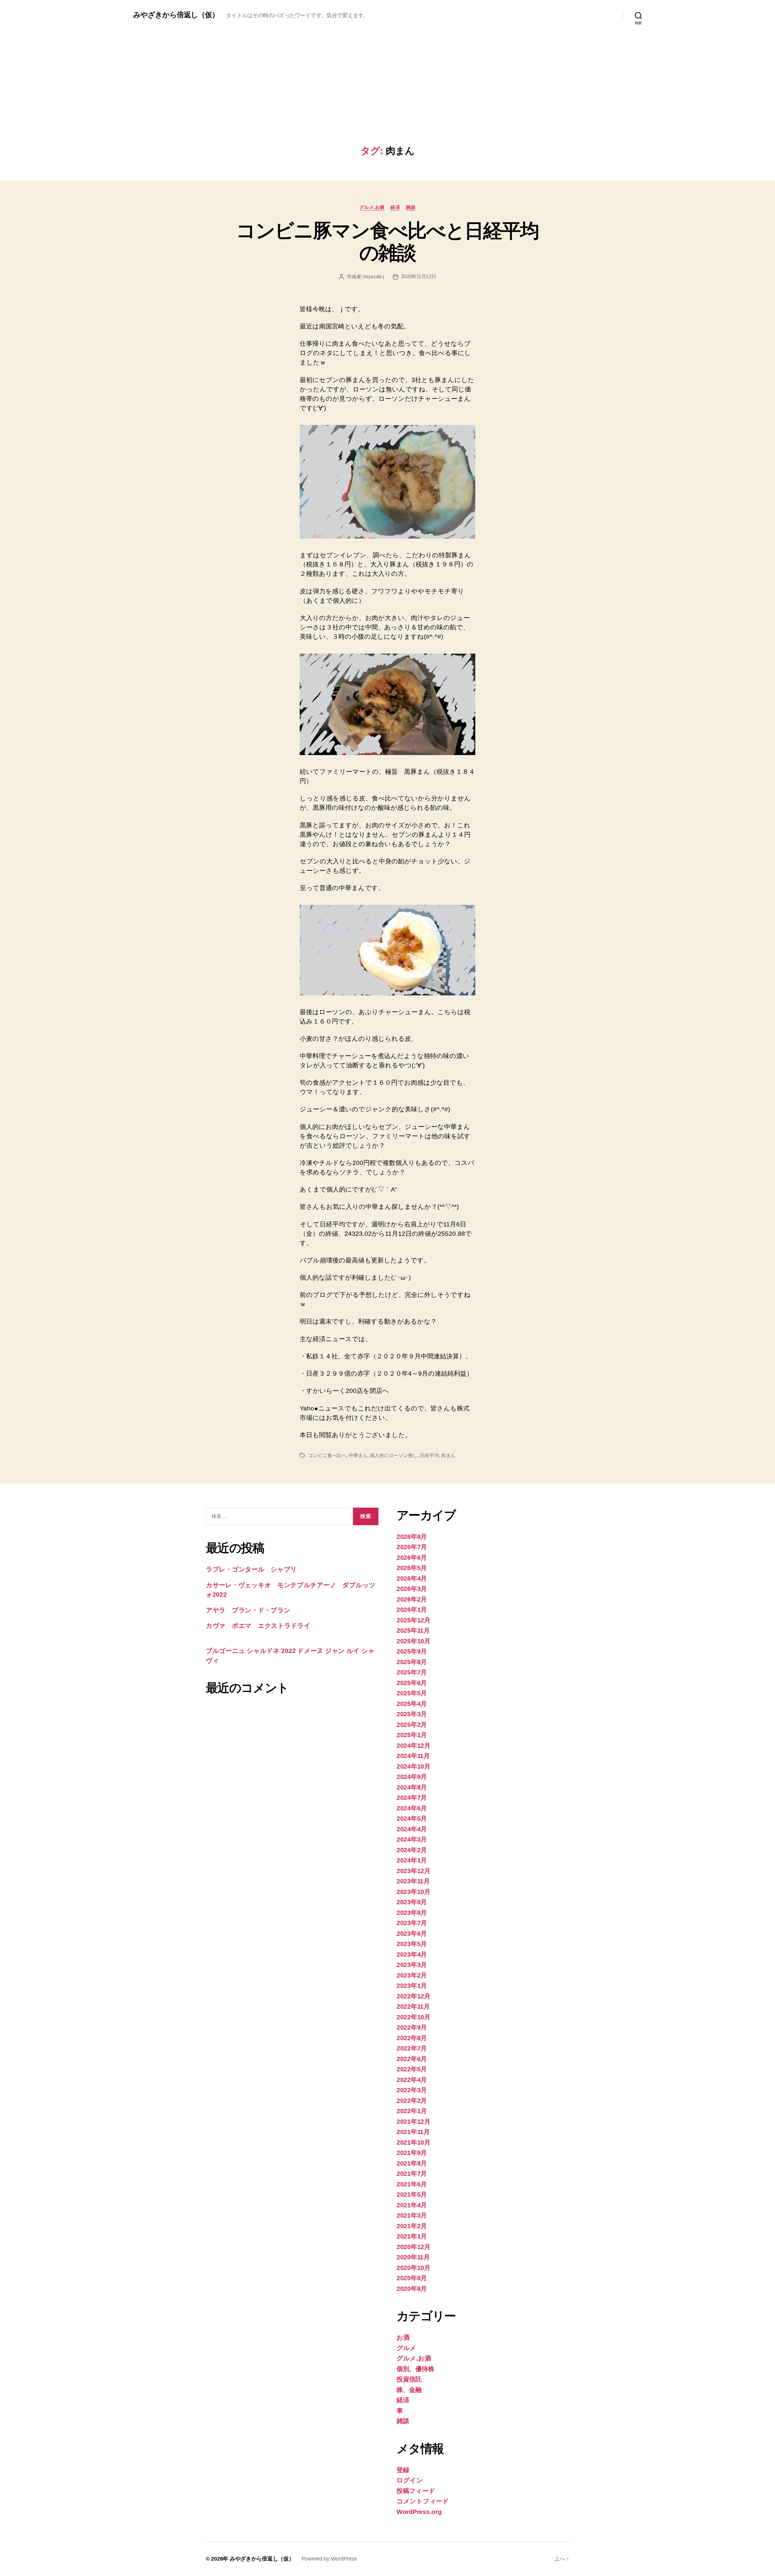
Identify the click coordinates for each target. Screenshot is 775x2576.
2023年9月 (412, 1902)
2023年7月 (412, 1923)
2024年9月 (412, 1777)
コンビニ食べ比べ (327, 1455)
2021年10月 (414, 2142)
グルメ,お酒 (372, 207)
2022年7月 (412, 2048)
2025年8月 (412, 1662)
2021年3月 (412, 2215)
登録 (403, 2470)
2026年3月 (412, 1589)
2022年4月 (412, 2080)
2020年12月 (414, 2247)
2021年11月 (413, 2132)
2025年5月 (412, 1693)
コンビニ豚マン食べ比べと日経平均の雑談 (387, 242)
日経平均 (429, 1455)
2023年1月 (412, 1986)
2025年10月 (414, 1641)
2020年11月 (413, 2257)
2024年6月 (412, 1808)
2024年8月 (412, 1787)
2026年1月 (412, 1610)
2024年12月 (414, 1745)
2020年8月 (412, 2289)
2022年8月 (412, 2038)
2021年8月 (412, 2163)
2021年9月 (412, 2153)
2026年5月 (412, 1568)
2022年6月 (412, 2059)
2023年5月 (412, 1944)
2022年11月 (413, 2006)
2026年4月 (412, 1578)
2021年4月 (412, 2205)
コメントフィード (423, 2501)
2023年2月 (412, 1975)
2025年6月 (412, 1683)
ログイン (410, 2480)
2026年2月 (412, 1599)
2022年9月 (412, 2027)
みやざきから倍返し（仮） (176, 15)
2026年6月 (412, 1557)
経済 (395, 207)
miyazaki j (374, 277)
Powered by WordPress (329, 2559)
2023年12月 (414, 1871)
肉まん (448, 1455)
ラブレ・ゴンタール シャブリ (251, 1569)
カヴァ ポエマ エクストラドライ (258, 1626)
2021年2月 (412, 2226)
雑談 (411, 207)
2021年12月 (414, 2121)
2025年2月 (412, 1725)
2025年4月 (412, 1704)
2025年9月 (412, 1651)
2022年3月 (412, 2090)
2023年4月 (412, 1954)
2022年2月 (412, 2101)
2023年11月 (413, 1881)
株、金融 (409, 2390)
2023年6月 (412, 1933)
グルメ (406, 2348)
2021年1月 (412, 2236)
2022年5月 (412, 2069)
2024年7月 (412, 1798)
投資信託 (409, 2379)
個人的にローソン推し (394, 1455)
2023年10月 (414, 1892)
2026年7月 (412, 1547)
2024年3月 (412, 1839)
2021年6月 (412, 2184)
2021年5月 (412, 2194)
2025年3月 (412, 1714)
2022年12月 (414, 1996)
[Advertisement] (387, 100)
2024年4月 (412, 1829)
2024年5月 (412, 1818)
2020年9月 (412, 2278)
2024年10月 (414, 1766)
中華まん (358, 1455)
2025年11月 (413, 1630)
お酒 (403, 2337)
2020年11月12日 (419, 277)
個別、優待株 (415, 2369)
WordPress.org (419, 2512)
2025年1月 (412, 1735)
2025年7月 (412, 1672)
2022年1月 (412, 2111)
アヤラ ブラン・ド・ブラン (248, 1610)
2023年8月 (412, 1913)
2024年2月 (412, 1850)
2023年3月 (412, 1965)
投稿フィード (416, 2491)
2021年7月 (412, 2174)
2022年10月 (414, 2017)
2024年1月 (412, 1860)
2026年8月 (412, 1537)
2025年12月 (414, 1620)
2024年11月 (413, 1756)
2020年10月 (414, 2268)
